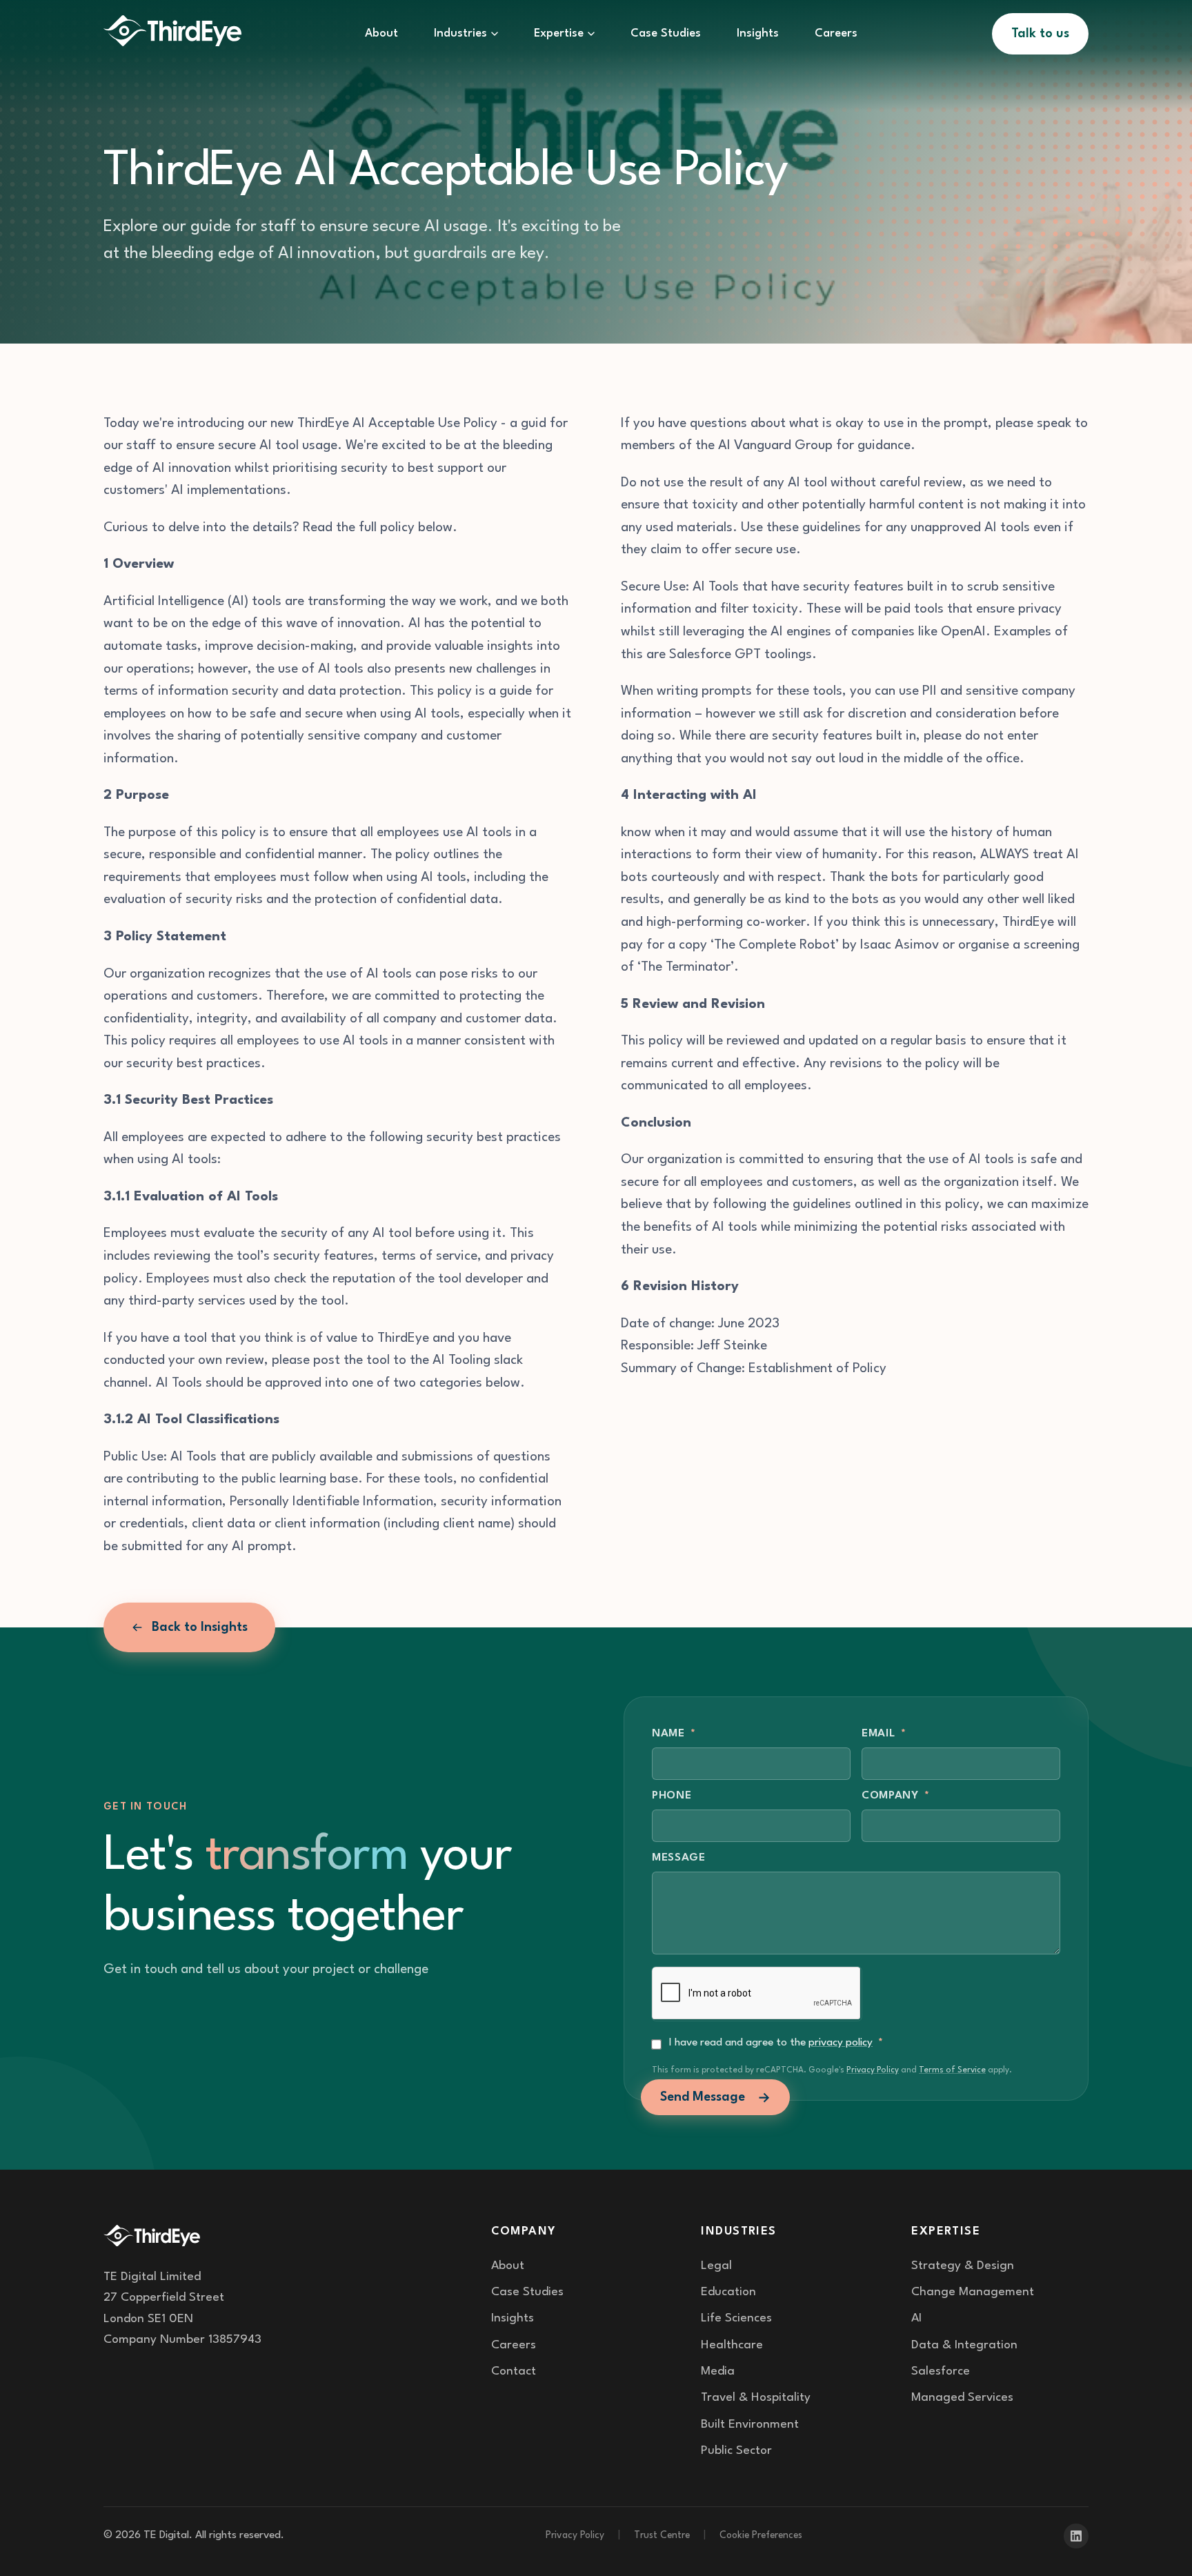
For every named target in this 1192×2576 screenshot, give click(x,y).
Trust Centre (662, 2535)
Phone (672, 1796)
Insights (758, 33)
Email (884, 1734)
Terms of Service (952, 2070)
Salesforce (941, 2371)
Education (728, 2292)
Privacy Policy (873, 2070)
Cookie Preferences (761, 2535)
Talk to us (1040, 34)
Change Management (973, 2292)
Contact (514, 2371)
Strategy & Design (963, 2266)
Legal (716, 2266)
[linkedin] (1076, 2536)
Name (674, 1734)
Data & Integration (964, 2345)
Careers (836, 33)
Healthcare (732, 2345)
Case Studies (666, 33)
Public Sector (736, 2451)
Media (718, 2371)
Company (896, 1796)
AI (916, 2318)
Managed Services (962, 2398)
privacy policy (841, 2043)
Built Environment (750, 2425)
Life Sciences (736, 2318)
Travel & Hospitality (756, 2398)
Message (679, 1858)
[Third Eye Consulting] (172, 34)
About (381, 33)
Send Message (703, 2097)
